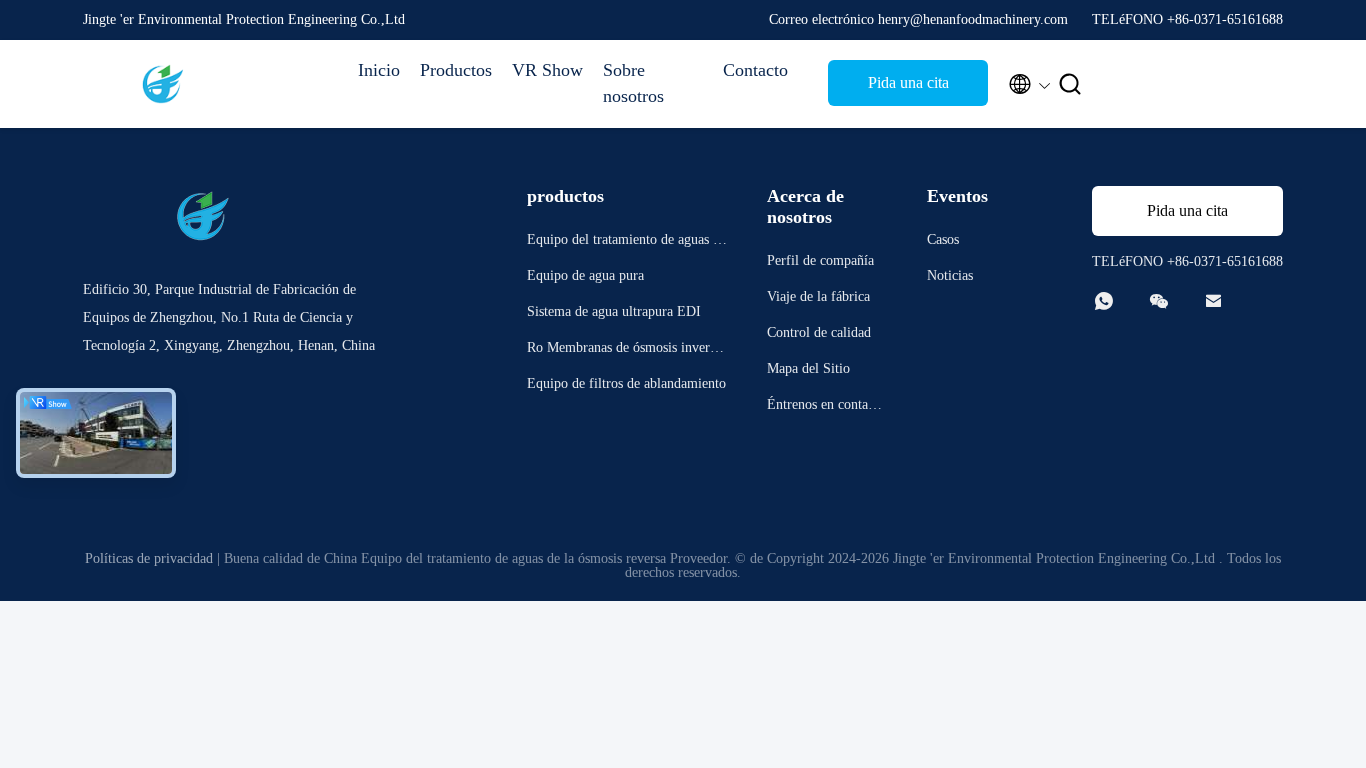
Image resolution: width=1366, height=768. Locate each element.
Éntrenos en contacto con (826, 407)
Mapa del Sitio (808, 368)
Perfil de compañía (820, 260)
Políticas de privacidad (149, 558)
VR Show (547, 70)
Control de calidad (819, 332)
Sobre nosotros (633, 83)
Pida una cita (908, 82)
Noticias (950, 275)
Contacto (755, 70)
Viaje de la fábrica (818, 296)
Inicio (379, 70)
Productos (456, 70)
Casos (943, 239)
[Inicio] (163, 84)
